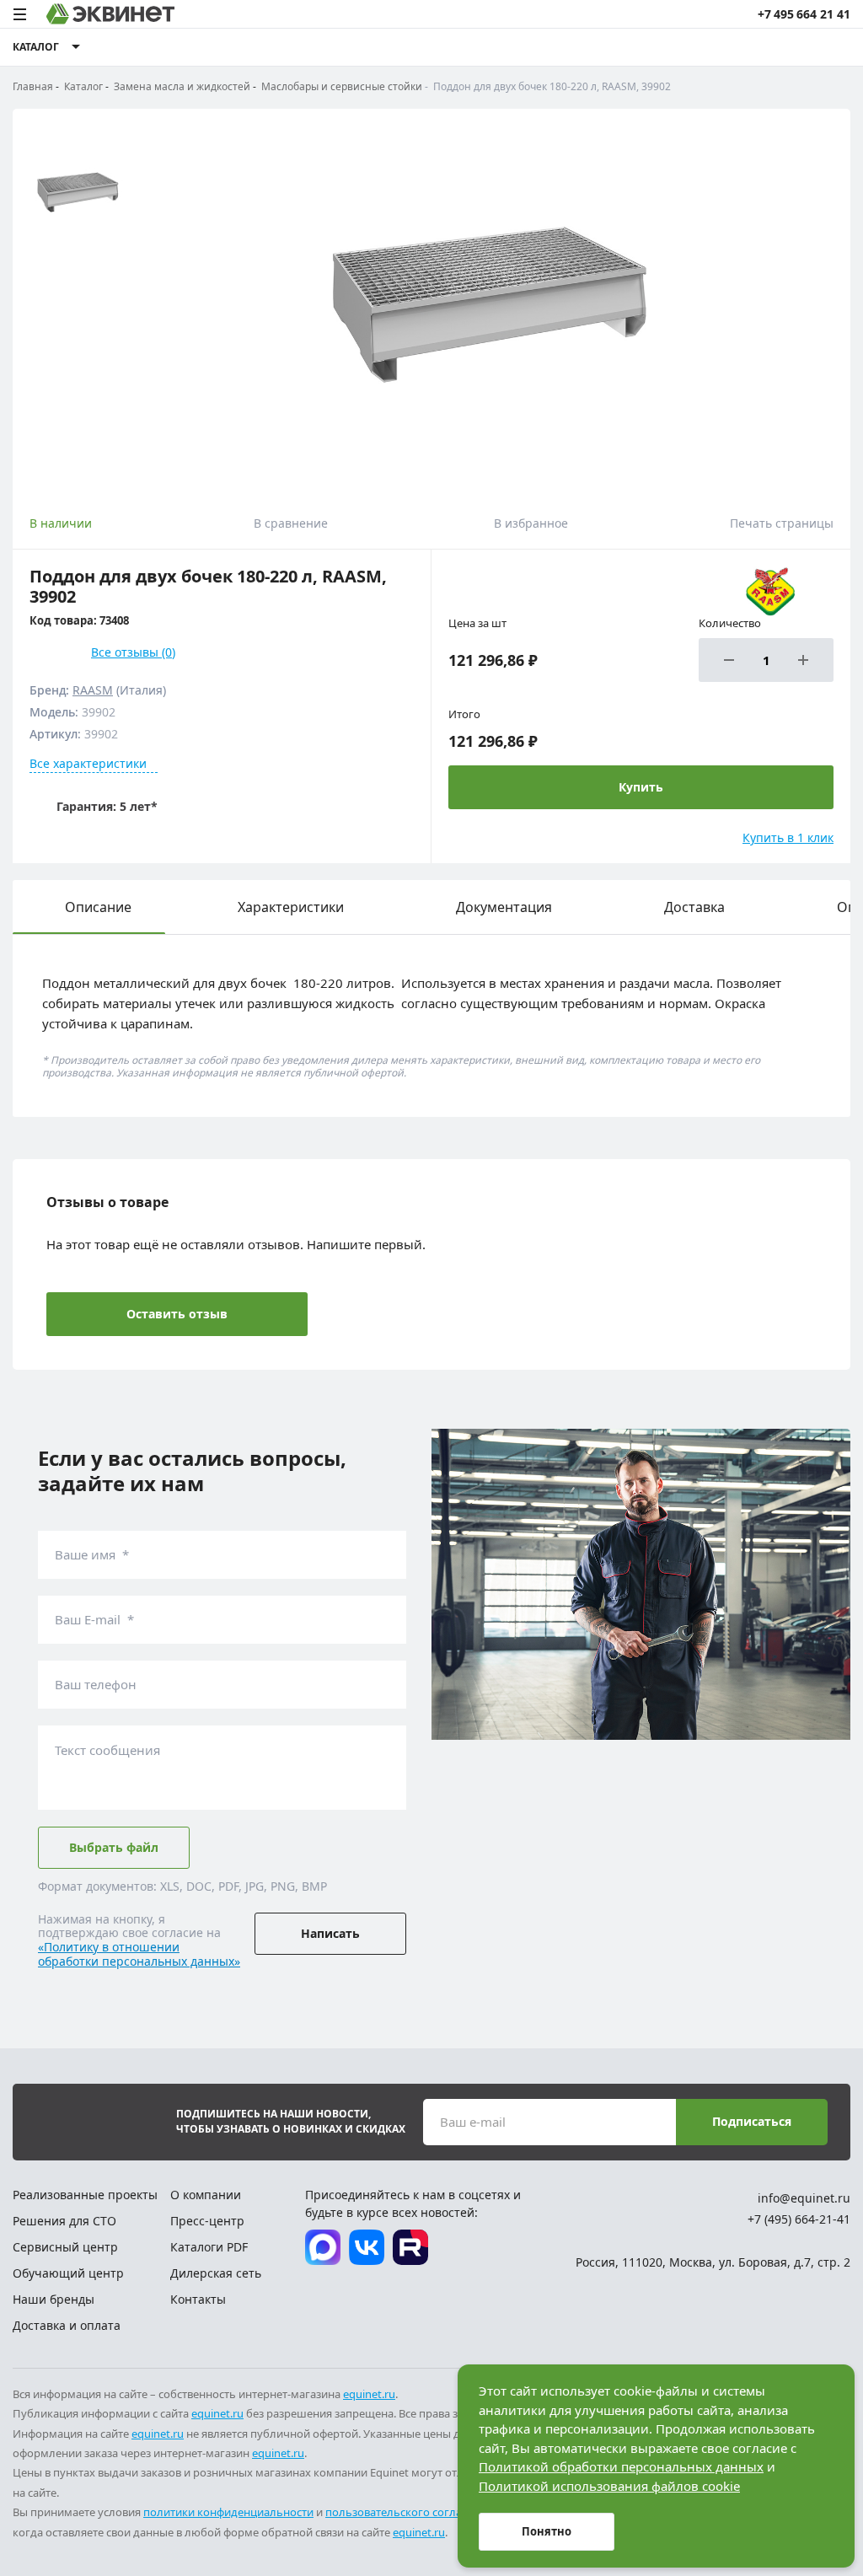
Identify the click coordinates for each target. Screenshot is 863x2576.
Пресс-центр (207, 2221)
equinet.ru (369, 2394)
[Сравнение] (740, 47)
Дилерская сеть (216, 2273)
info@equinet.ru (804, 2198)
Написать (330, 1933)
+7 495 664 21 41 (804, 14)
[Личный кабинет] (803, 47)
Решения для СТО (64, 2221)
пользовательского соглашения (411, 2512)
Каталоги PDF (209, 2247)
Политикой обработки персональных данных (621, 2466)
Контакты (198, 2299)
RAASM (93, 690)
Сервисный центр (65, 2247)
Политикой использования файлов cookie (609, 2486)
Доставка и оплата (67, 2325)
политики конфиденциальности (228, 2512)
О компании (206, 2195)
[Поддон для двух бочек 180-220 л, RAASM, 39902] (493, 303)
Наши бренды (54, 2299)
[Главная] (110, 14)
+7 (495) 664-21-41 (799, 2219)
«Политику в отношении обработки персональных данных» (139, 1954)
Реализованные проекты (85, 2195)
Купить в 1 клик (788, 837)
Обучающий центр (68, 2273)
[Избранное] (771, 47)
